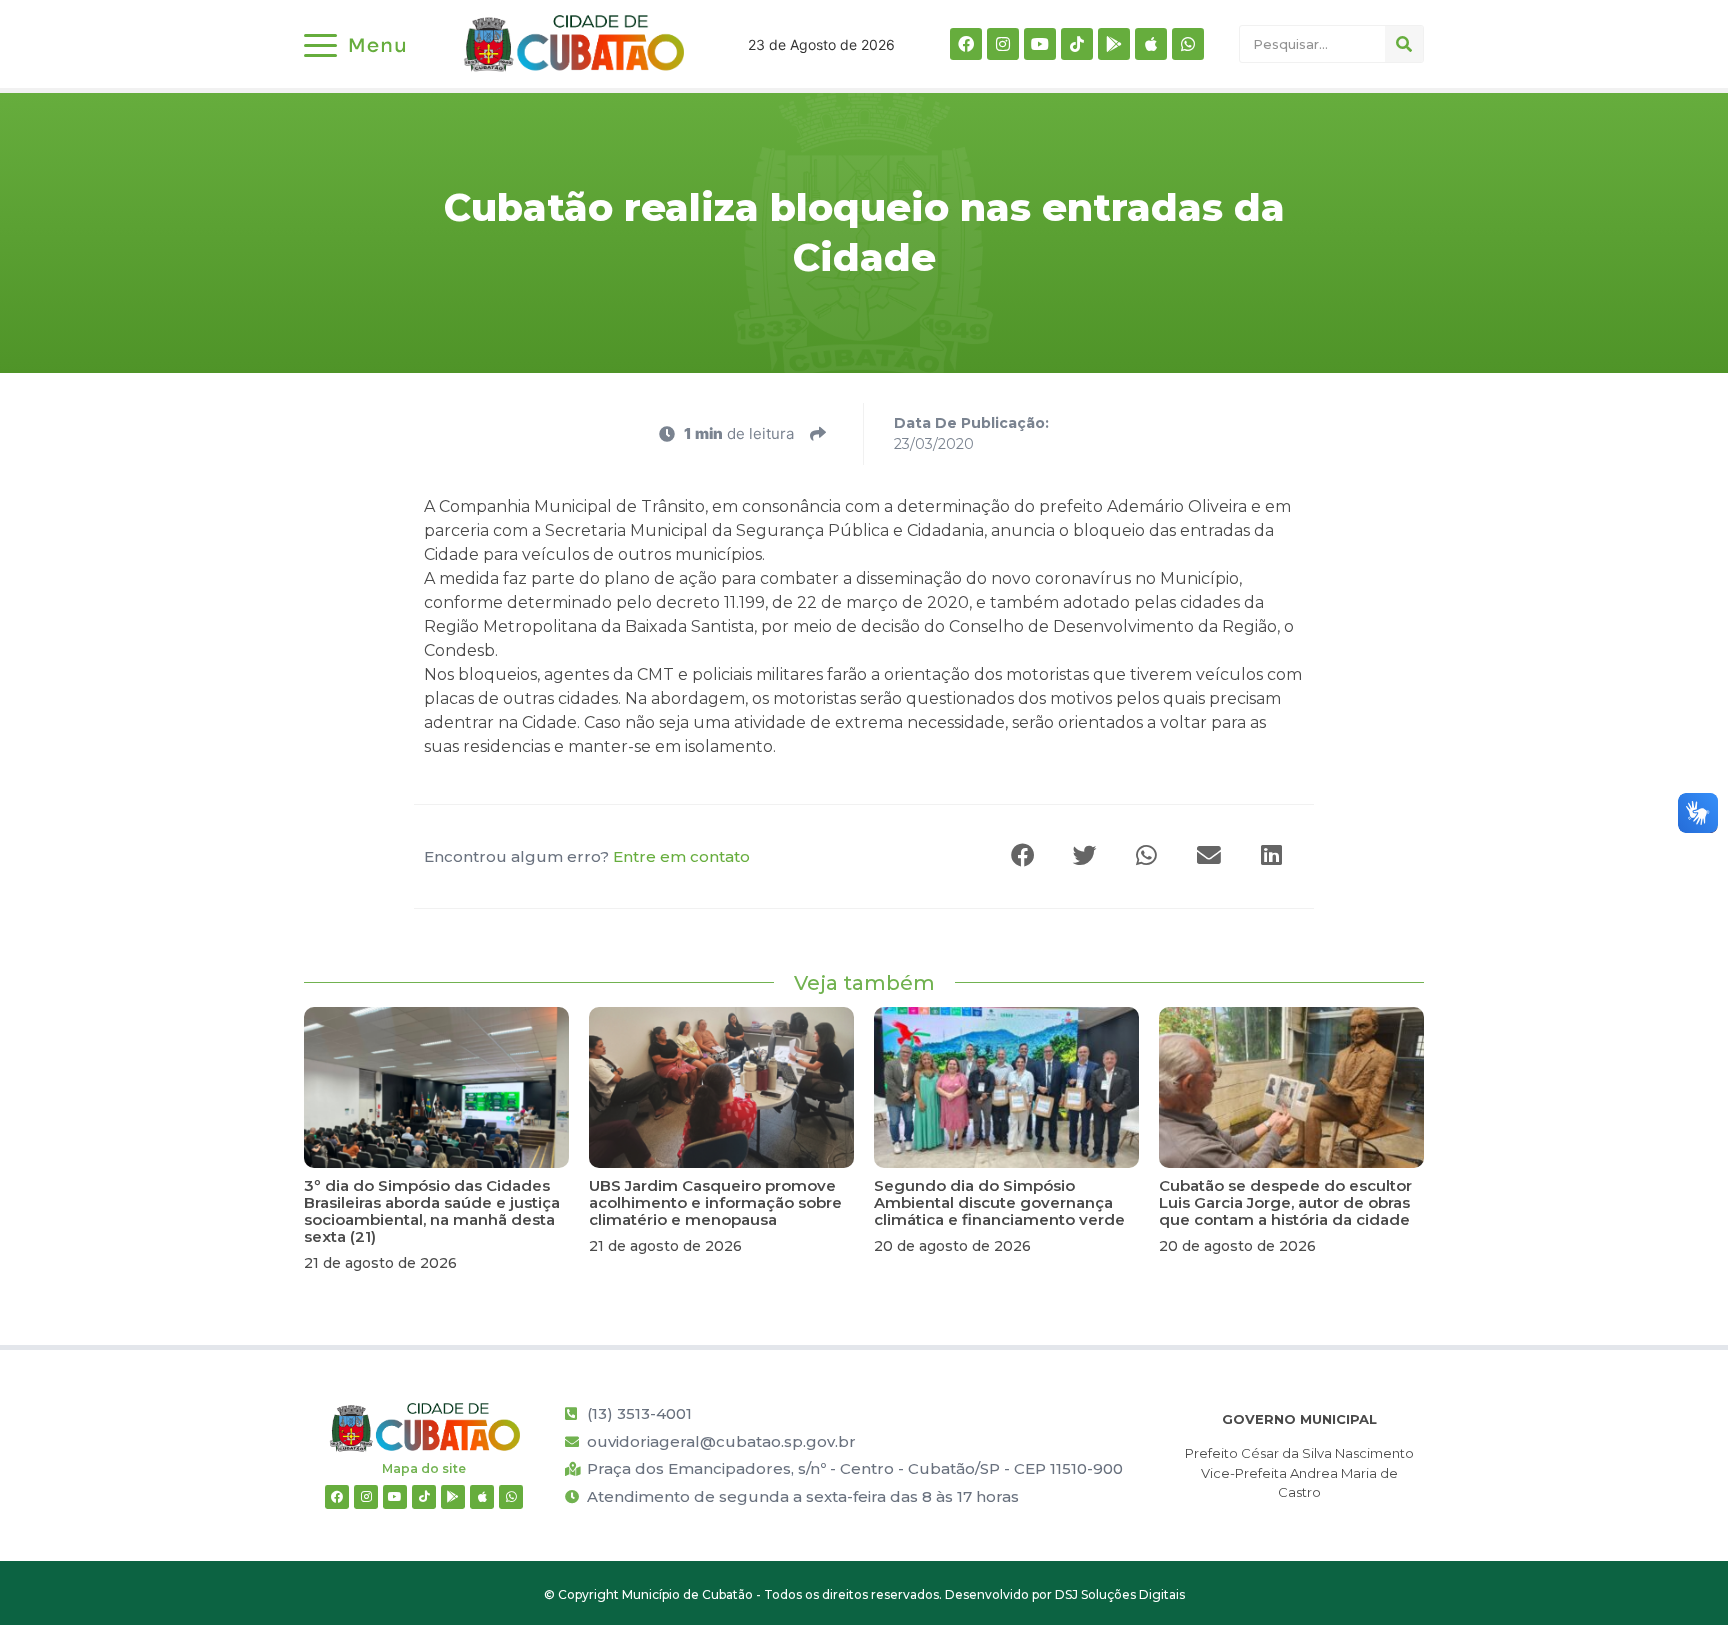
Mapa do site (424, 1468)
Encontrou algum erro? (587, 856)
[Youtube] (1040, 44)
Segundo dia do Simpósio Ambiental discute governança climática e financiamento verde (999, 1202)
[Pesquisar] (1404, 44)
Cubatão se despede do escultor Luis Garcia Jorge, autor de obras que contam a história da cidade (1285, 1202)
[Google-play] (1114, 44)
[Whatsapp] (1188, 44)
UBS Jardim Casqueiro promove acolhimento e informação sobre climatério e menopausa (715, 1202)
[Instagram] (1003, 44)
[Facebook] (966, 44)
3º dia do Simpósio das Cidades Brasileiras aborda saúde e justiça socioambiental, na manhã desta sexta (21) (432, 1211)
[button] (1024, 856)
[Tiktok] (1077, 44)
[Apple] (1151, 44)
